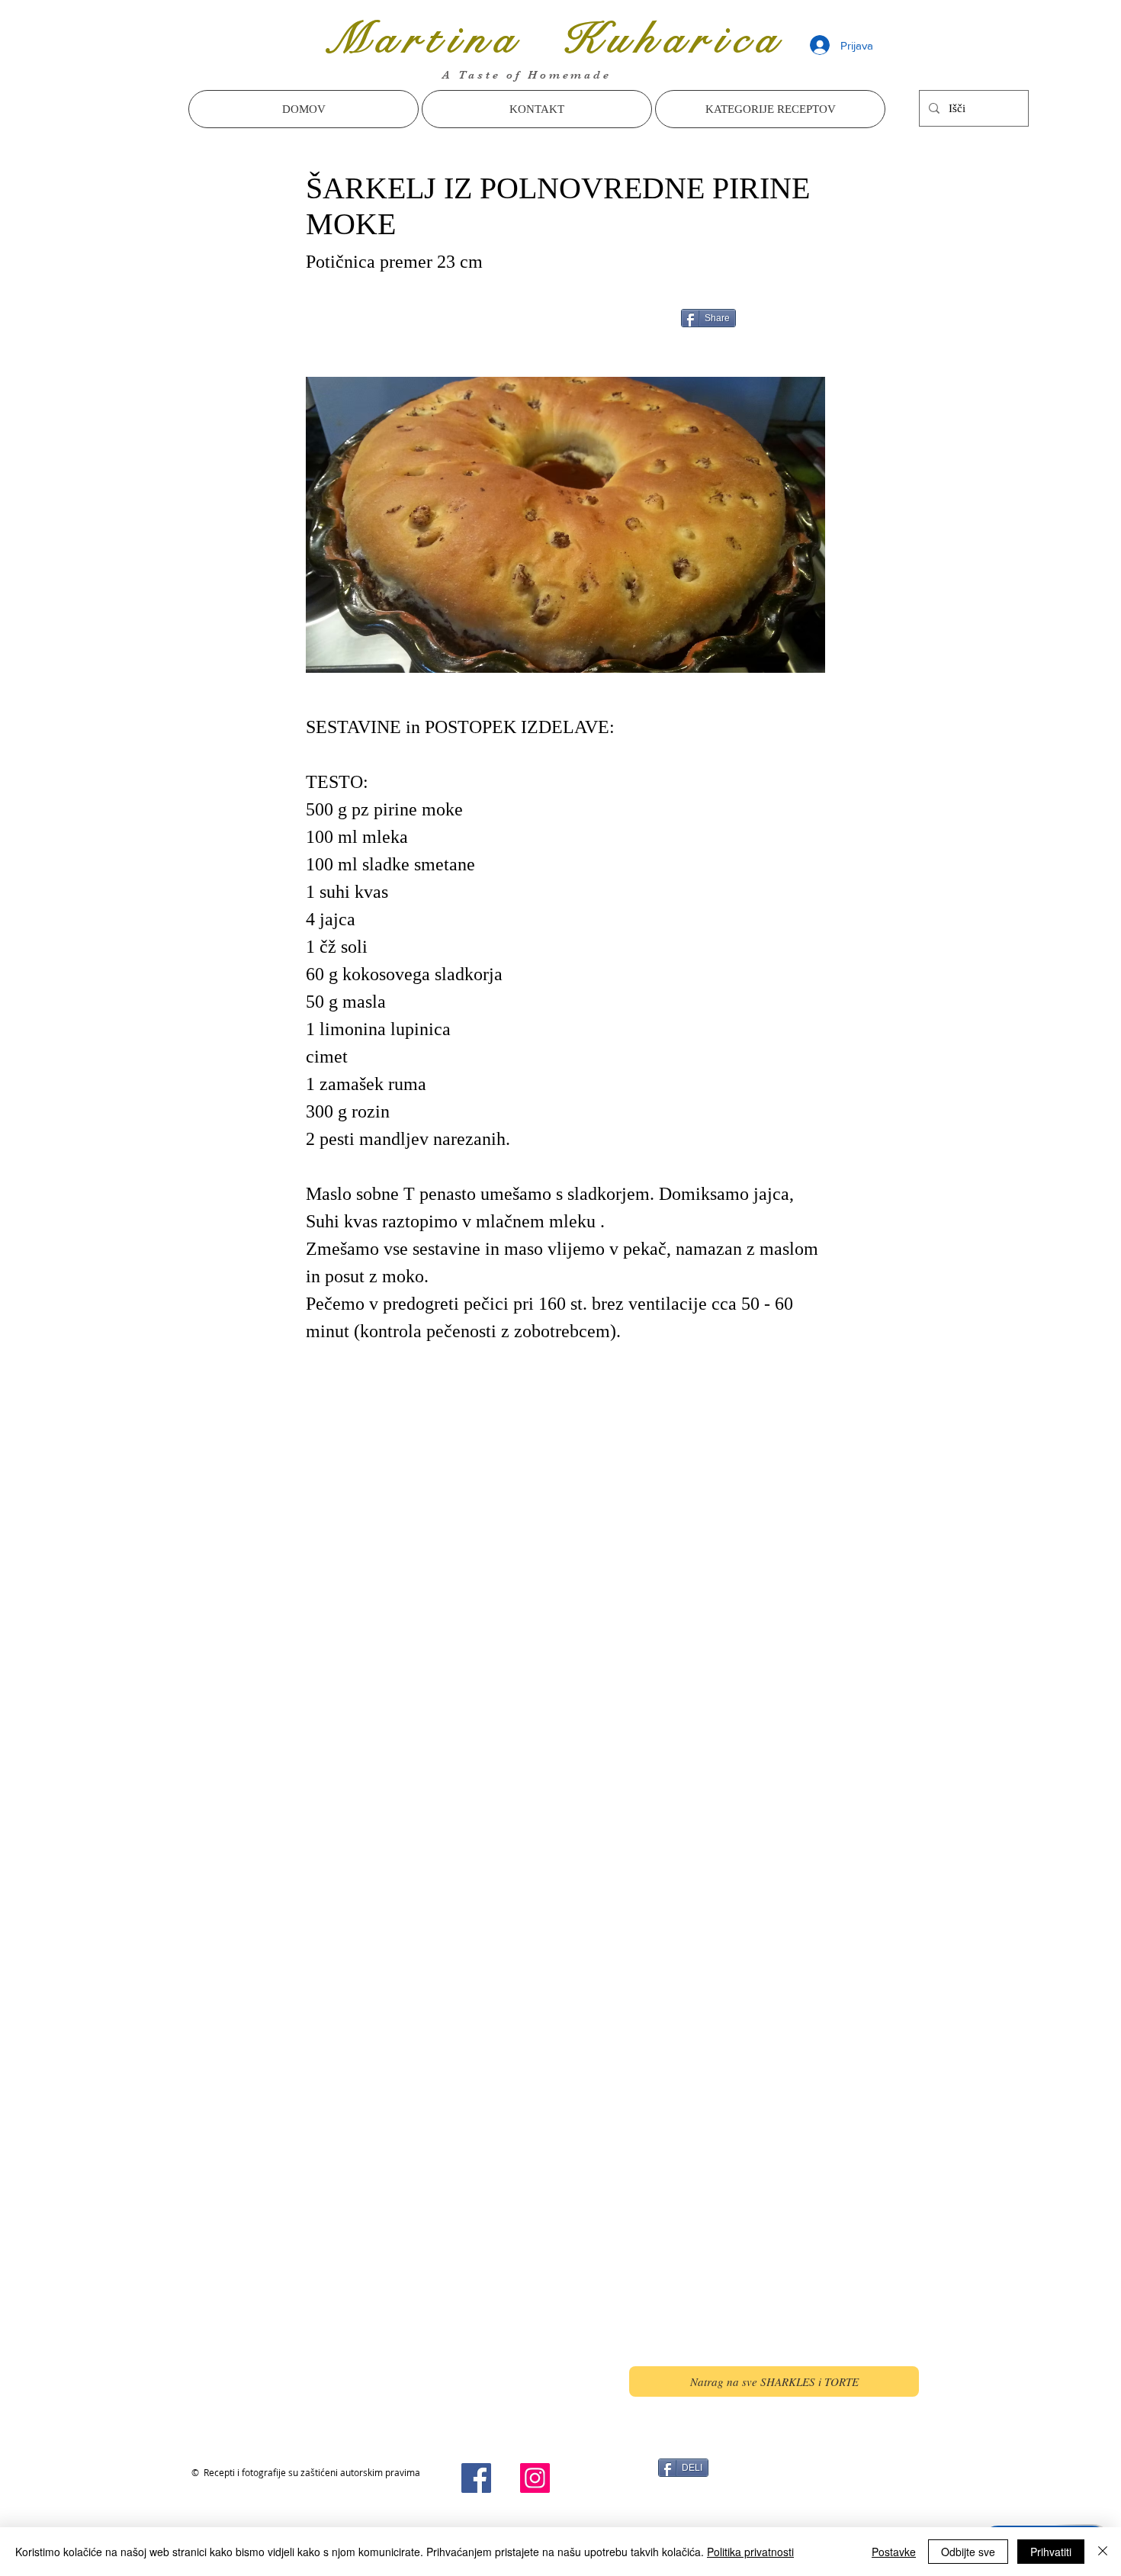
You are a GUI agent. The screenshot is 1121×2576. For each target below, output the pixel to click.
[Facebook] (476, 2478)
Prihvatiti (1051, 2552)
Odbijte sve (968, 2552)
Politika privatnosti (750, 2552)
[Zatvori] (1103, 2552)
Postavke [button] (894, 2552)
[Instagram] (535, 2478)
